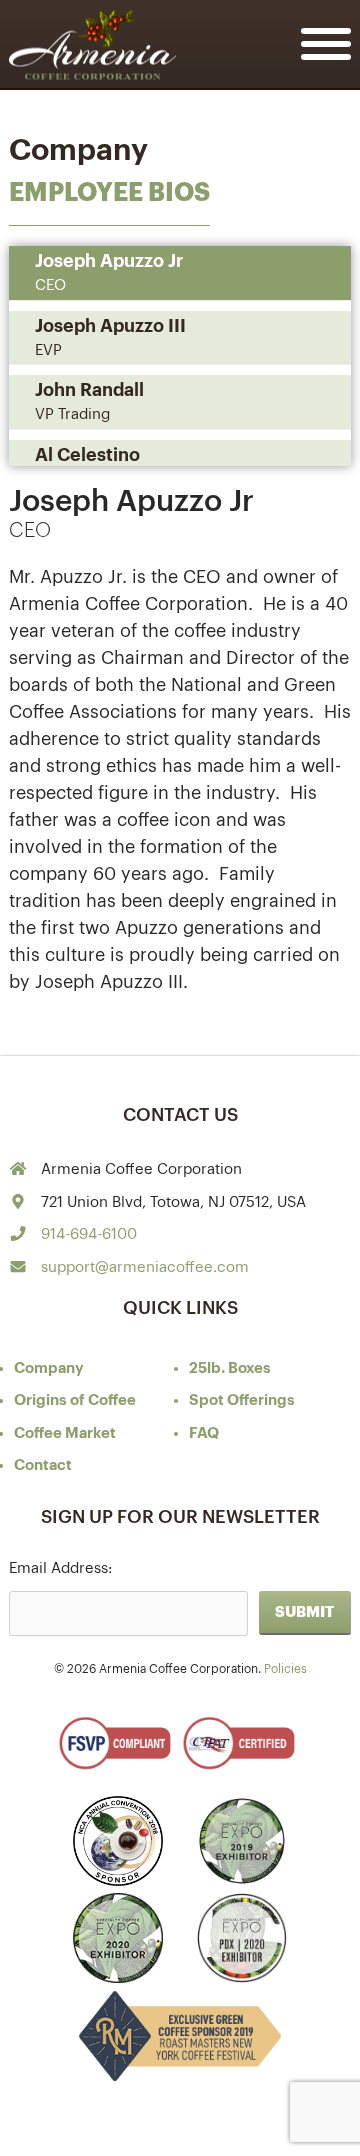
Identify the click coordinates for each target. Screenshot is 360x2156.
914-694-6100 (89, 1234)
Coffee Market (65, 1433)
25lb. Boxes (230, 1368)
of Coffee (75, 1400)
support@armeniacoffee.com (145, 1267)
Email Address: (60, 1568)
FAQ (204, 1433)
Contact (43, 1465)
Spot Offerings (242, 1400)
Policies (285, 1669)
